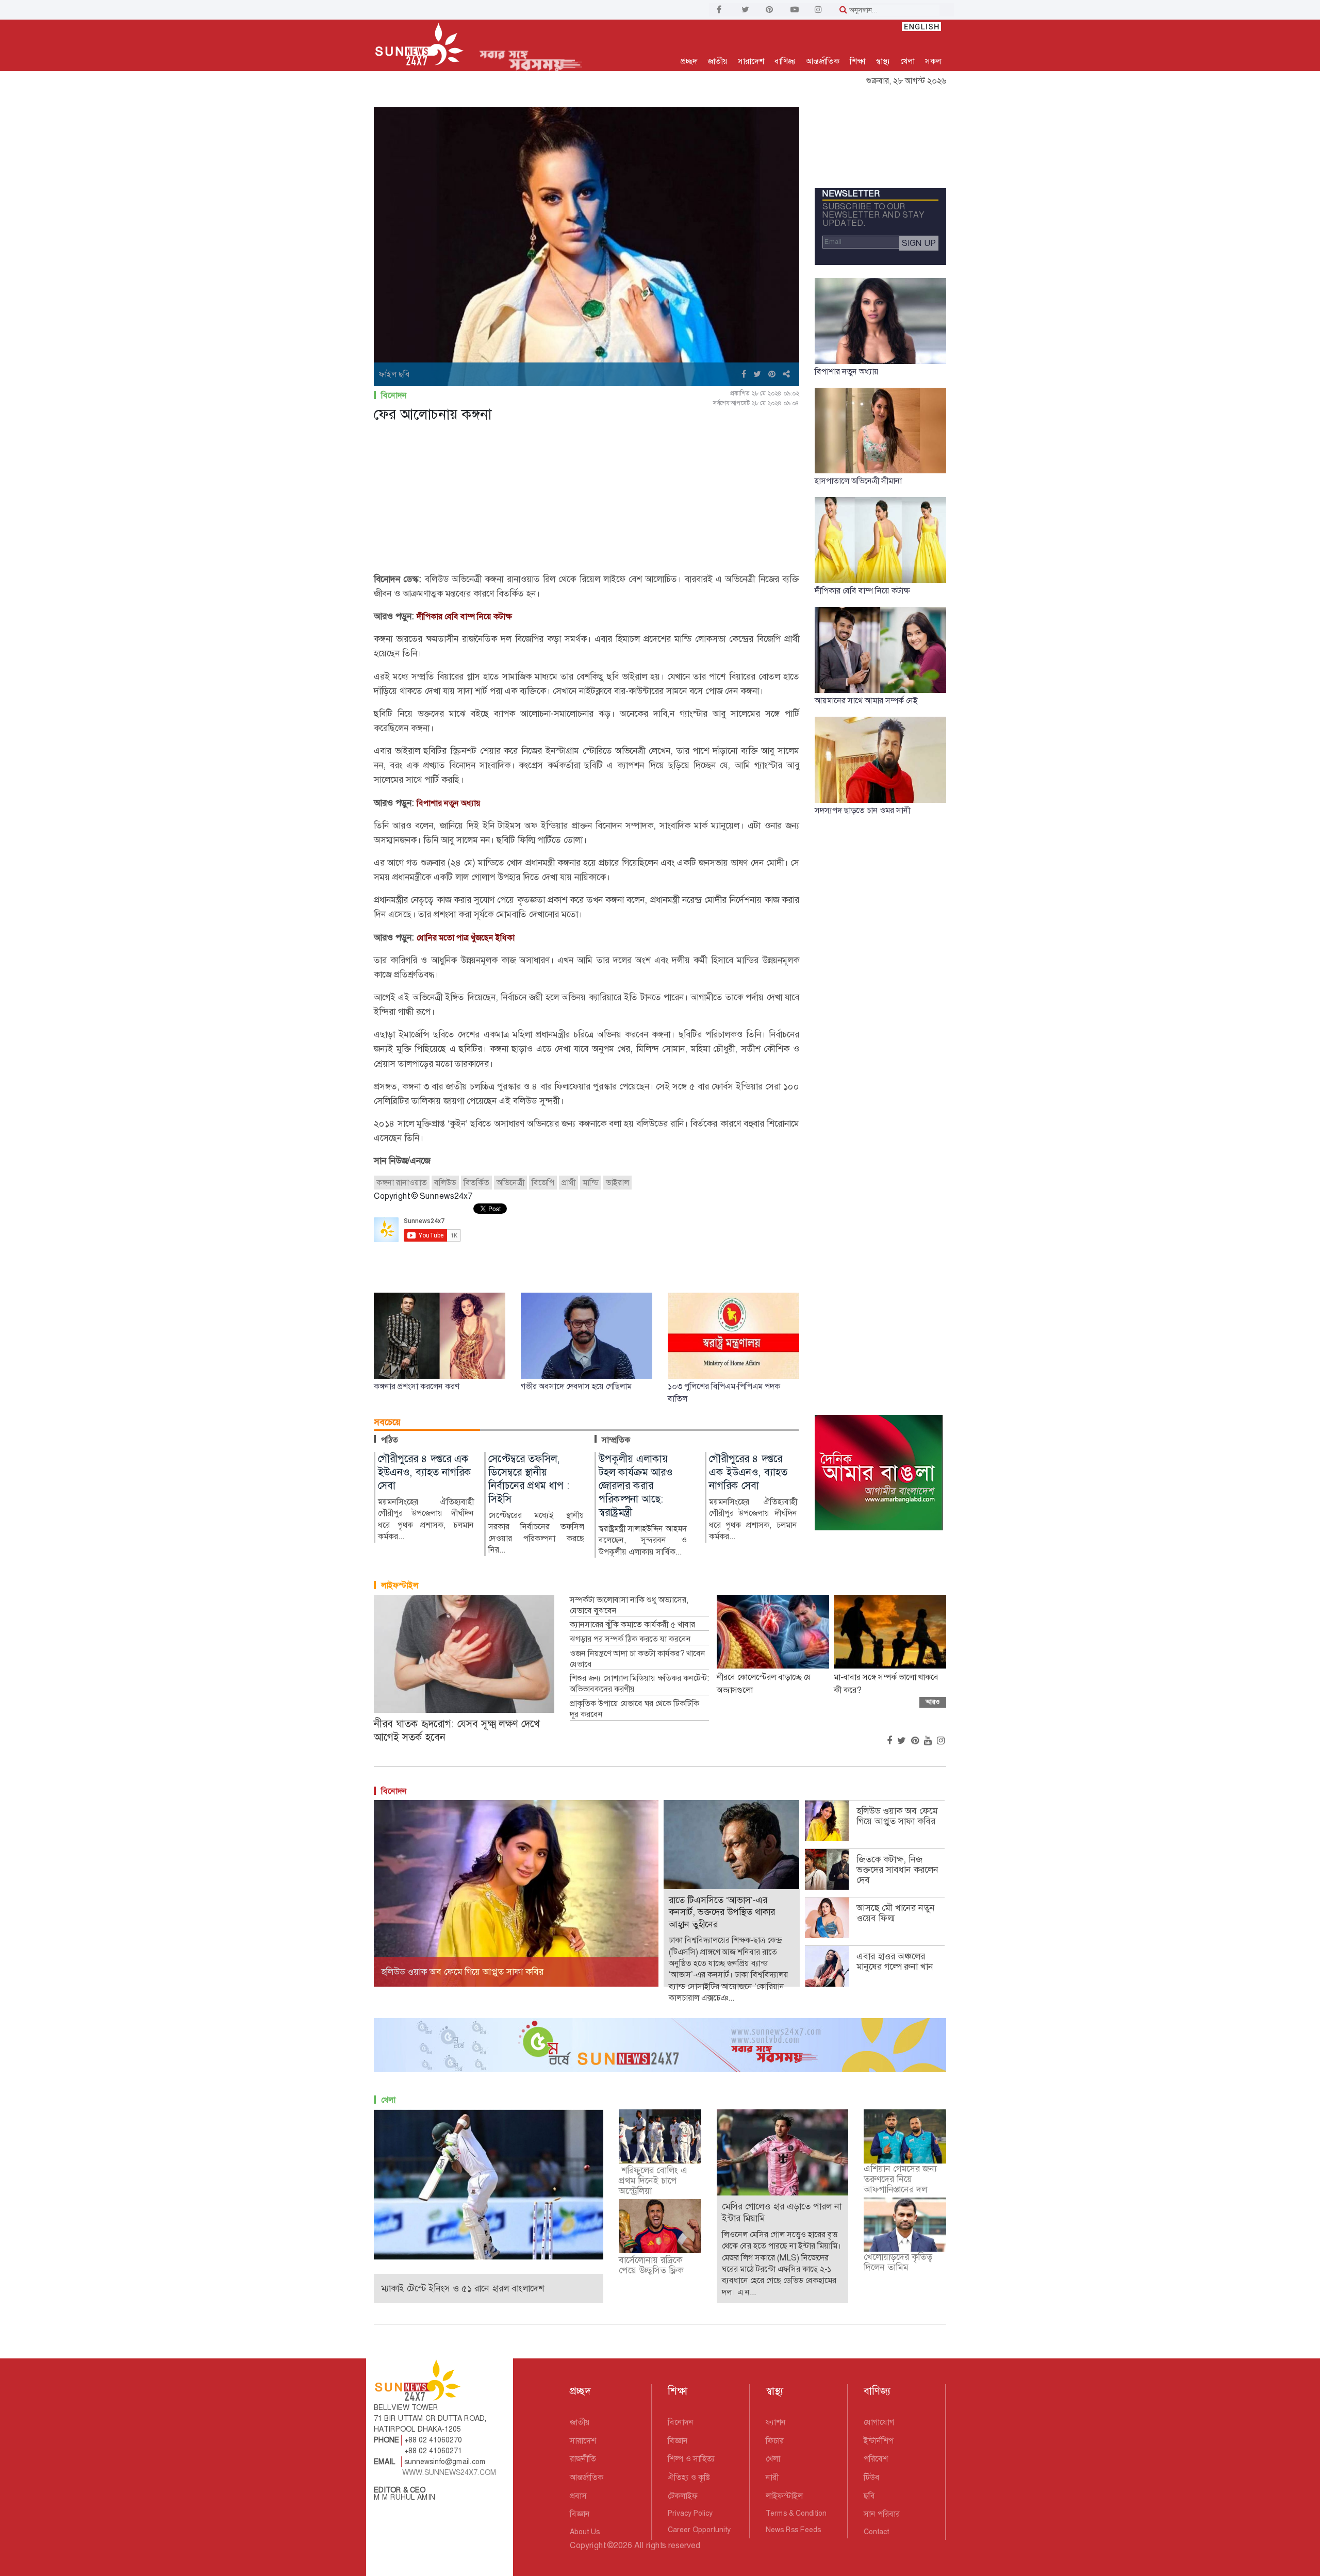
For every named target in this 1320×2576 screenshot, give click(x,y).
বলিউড (445, 1183)
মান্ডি (591, 1183)
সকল (933, 61)
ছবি (869, 2496)
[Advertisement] (587, 500)
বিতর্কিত (476, 1183)
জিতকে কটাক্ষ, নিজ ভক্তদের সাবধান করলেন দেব (897, 1870)
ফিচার (775, 2441)
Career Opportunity (699, 2530)
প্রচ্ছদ (689, 61)
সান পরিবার (882, 2514)
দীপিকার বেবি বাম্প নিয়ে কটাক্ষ (464, 616)
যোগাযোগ (879, 2422)
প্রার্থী (568, 1183)
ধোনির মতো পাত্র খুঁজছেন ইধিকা (466, 938)
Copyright (588, 2545)
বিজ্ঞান (580, 2514)
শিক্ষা (857, 61)
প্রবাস (578, 2496)
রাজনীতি (583, 2459)
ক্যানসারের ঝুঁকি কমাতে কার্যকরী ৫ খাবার (632, 1625)
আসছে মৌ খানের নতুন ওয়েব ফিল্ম (896, 1913)
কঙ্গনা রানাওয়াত (402, 1183)
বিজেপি (543, 1183)
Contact (876, 2532)
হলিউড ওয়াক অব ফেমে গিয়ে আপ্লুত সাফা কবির (897, 1816)
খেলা (907, 61)
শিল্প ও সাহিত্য (691, 2459)
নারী (772, 2477)
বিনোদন (394, 395)
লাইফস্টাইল (400, 1585)
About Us (585, 2532)
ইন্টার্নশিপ (879, 2441)
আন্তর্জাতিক (823, 61)
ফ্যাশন (776, 2422)
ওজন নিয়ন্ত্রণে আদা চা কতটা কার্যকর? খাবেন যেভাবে (638, 1659)
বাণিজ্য (785, 61)
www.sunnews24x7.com (449, 2472)
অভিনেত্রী (510, 1183)
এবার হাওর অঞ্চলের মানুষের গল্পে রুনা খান (895, 1961)
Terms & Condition (796, 2513)
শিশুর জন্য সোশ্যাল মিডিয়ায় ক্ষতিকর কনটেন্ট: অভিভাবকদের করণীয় (639, 1684)
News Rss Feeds (793, 2530)
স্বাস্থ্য (883, 61)
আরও (933, 1702)
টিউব (872, 2477)
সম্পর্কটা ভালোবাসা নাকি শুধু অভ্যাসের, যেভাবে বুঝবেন (629, 1605)
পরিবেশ (876, 2459)
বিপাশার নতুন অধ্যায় (449, 803)
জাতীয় (717, 61)
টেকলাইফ (683, 2496)
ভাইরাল (617, 1183)
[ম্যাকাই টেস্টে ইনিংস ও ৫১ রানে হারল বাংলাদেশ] (489, 2184)
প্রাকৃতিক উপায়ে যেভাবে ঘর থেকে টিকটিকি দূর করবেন (634, 1709)
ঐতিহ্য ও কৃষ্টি (689, 2477)
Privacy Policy (690, 2513)
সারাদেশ (751, 61)
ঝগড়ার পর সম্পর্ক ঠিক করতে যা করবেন (630, 1639)
